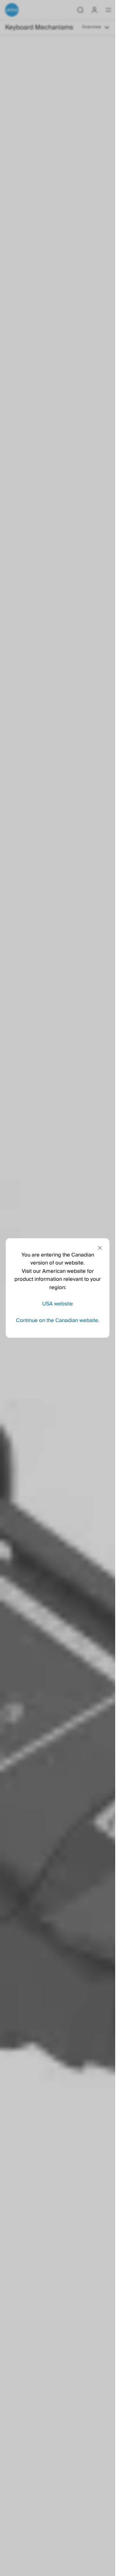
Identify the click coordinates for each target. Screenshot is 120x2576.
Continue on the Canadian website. (58, 1320)
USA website (58, 1304)
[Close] (100, 1248)
